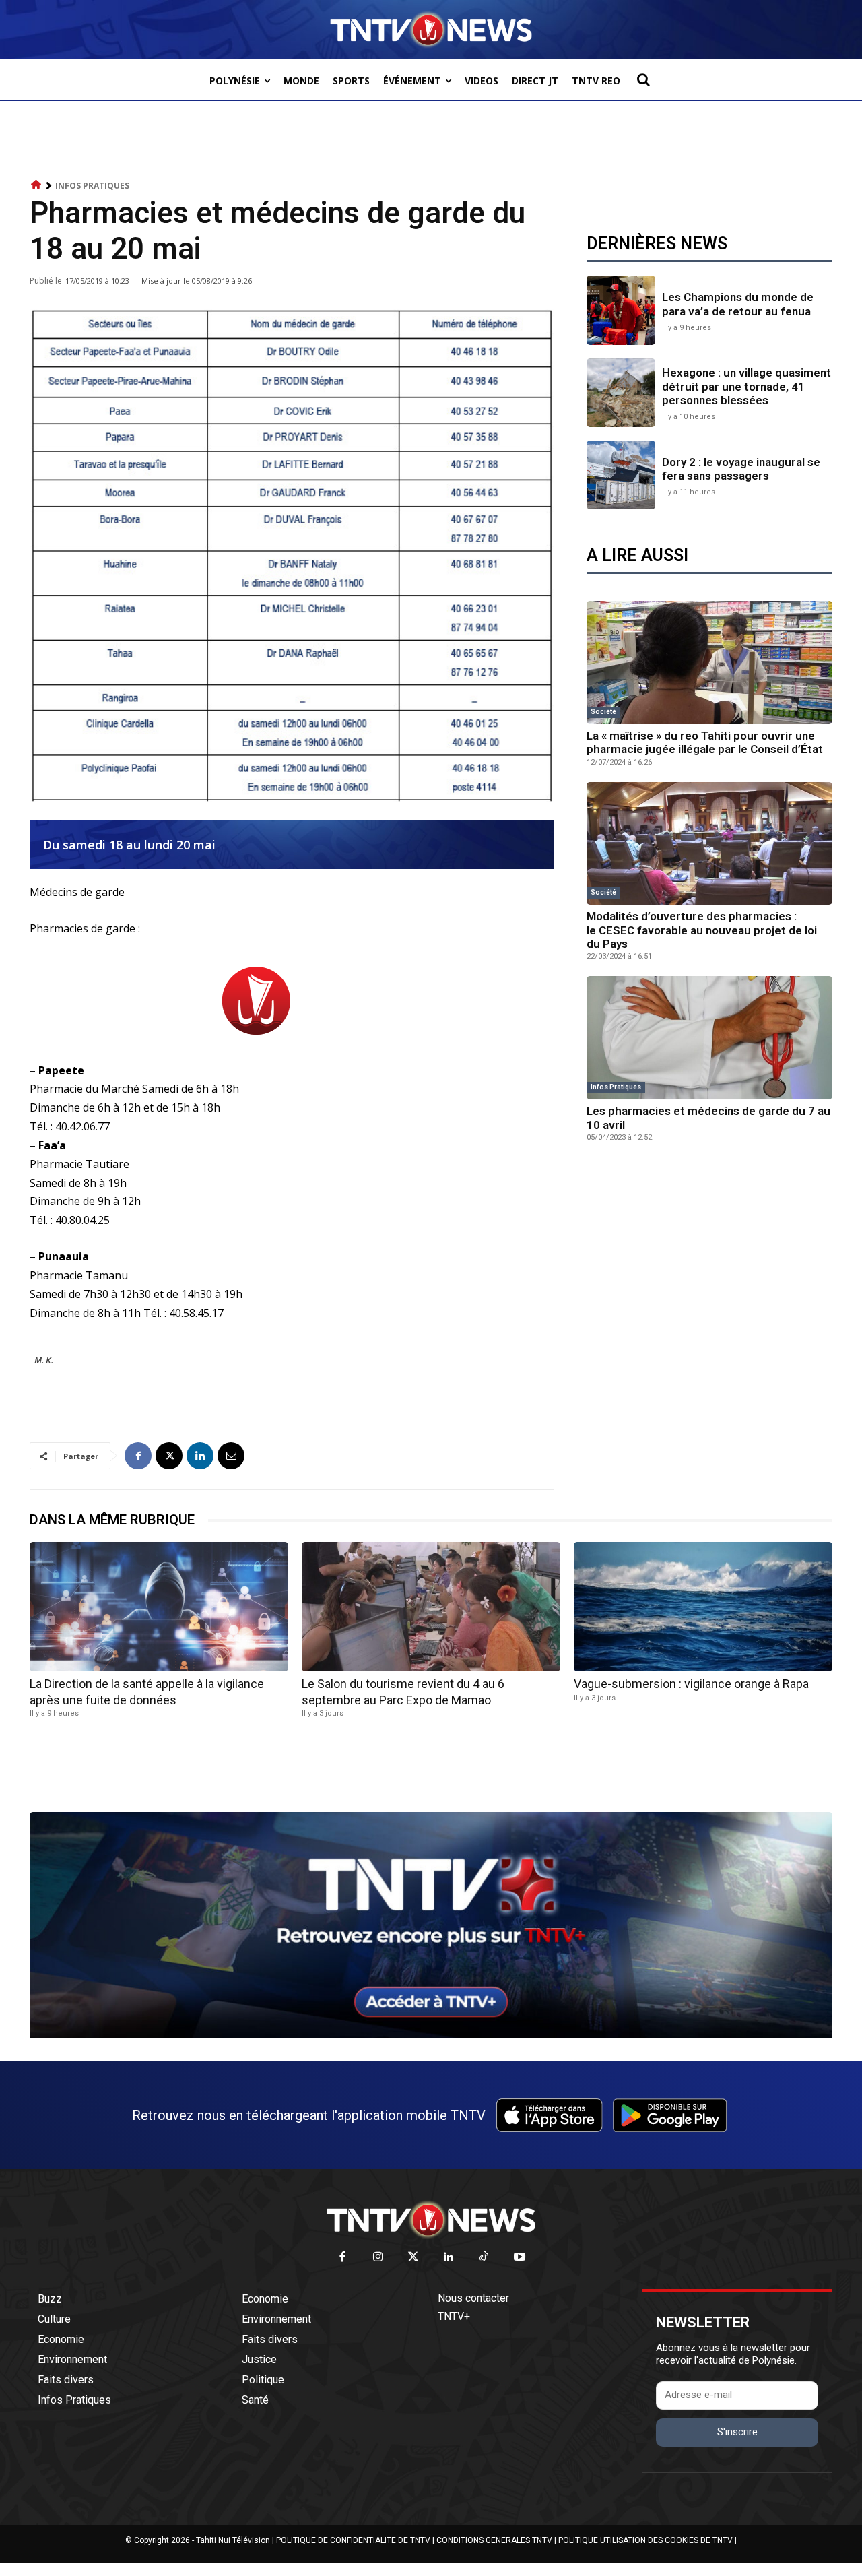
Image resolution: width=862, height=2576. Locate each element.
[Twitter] (414, 2258)
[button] (643, 79)
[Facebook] (138, 1456)
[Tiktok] (485, 2258)
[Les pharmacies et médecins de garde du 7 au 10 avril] (709, 1038)
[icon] (36, 185)
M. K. (44, 1360)
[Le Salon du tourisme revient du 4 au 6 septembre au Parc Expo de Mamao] (431, 1607)
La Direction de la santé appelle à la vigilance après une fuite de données (147, 1692)
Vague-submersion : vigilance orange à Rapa (691, 1684)
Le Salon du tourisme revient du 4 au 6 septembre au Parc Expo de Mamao (403, 1692)
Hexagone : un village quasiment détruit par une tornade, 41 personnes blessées (747, 386)
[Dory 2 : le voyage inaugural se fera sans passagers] (621, 475)
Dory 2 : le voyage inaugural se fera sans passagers (741, 469)
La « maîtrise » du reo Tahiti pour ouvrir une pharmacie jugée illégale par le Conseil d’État (705, 742)
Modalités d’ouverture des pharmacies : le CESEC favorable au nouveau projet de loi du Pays (702, 930)
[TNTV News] (431, 2220)
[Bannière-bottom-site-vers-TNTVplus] (431, 2035)
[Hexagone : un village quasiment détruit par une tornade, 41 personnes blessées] (621, 393)
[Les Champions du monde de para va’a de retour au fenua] (621, 310)
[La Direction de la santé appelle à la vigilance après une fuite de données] (159, 1607)
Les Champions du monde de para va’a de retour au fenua (738, 304)
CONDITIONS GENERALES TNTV (494, 2540)
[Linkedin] (200, 1456)
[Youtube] (520, 2258)
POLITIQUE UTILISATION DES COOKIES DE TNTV (645, 2540)
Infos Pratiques (92, 186)
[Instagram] (378, 2258)
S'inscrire (737, 2432)
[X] (169, 1456)
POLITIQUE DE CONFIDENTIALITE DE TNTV (353, 2540)
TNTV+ (454, 2316)
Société (603, 712)
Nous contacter (473, 2298)
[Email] (231, 1456)
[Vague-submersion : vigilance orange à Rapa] (703, 1607)
